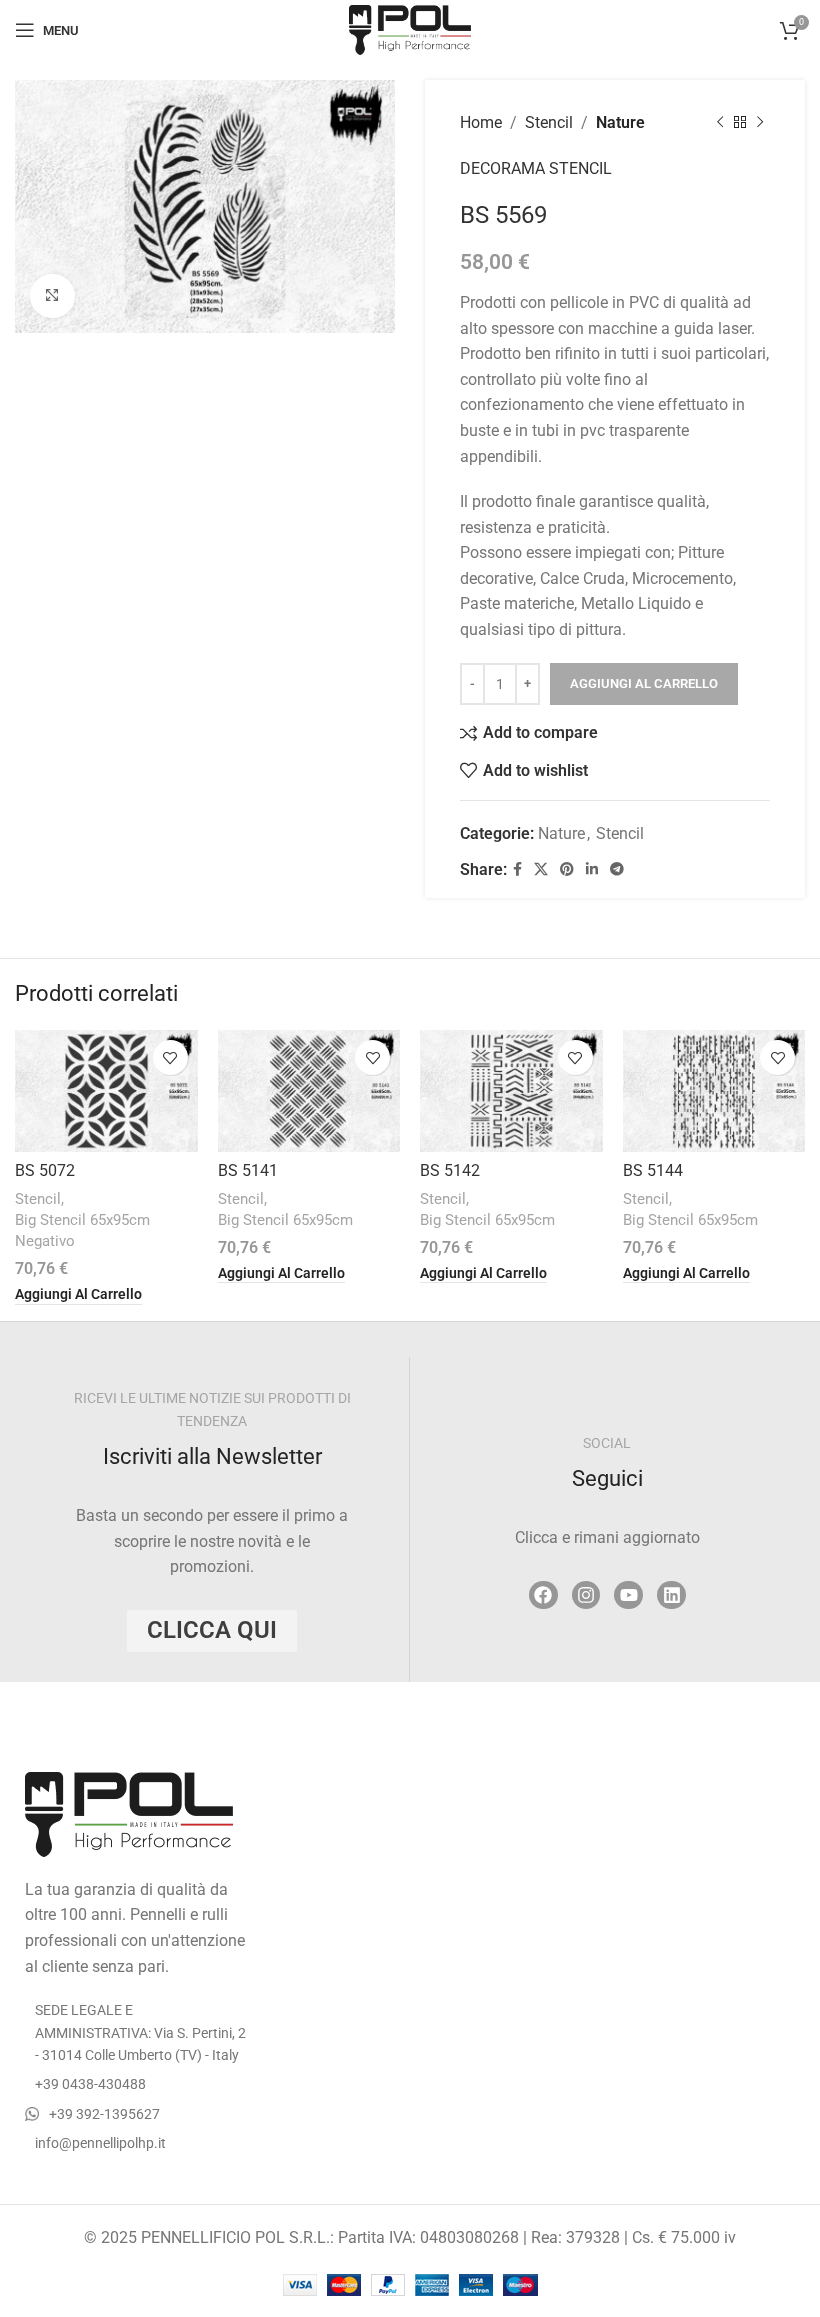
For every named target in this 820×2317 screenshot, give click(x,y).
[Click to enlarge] (52, 296)
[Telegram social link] (617, 869)
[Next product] (760, 123)
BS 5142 (450, 1170)
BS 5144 (653, 1170)
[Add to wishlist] (170, 1057)
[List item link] (136, 2084)
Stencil (549, 122)
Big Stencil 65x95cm (285, 1220)
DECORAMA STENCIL (536, 168)
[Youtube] (628, 1595)
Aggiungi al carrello (644, 683)
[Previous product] (720, 123)
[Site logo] (410, 28)
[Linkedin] (671, 1595)
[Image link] (129, 1812)
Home (481, 122)
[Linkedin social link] (592, 869)
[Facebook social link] (517, 869)
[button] (78, 1295)
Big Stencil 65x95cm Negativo (82, 1230)
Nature (620, 122)
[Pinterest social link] (567, 869)
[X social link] (541, 869)
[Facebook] (543, 1595)
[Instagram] (586, 1595)
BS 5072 (45, 1170)
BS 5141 (248, 1170)
